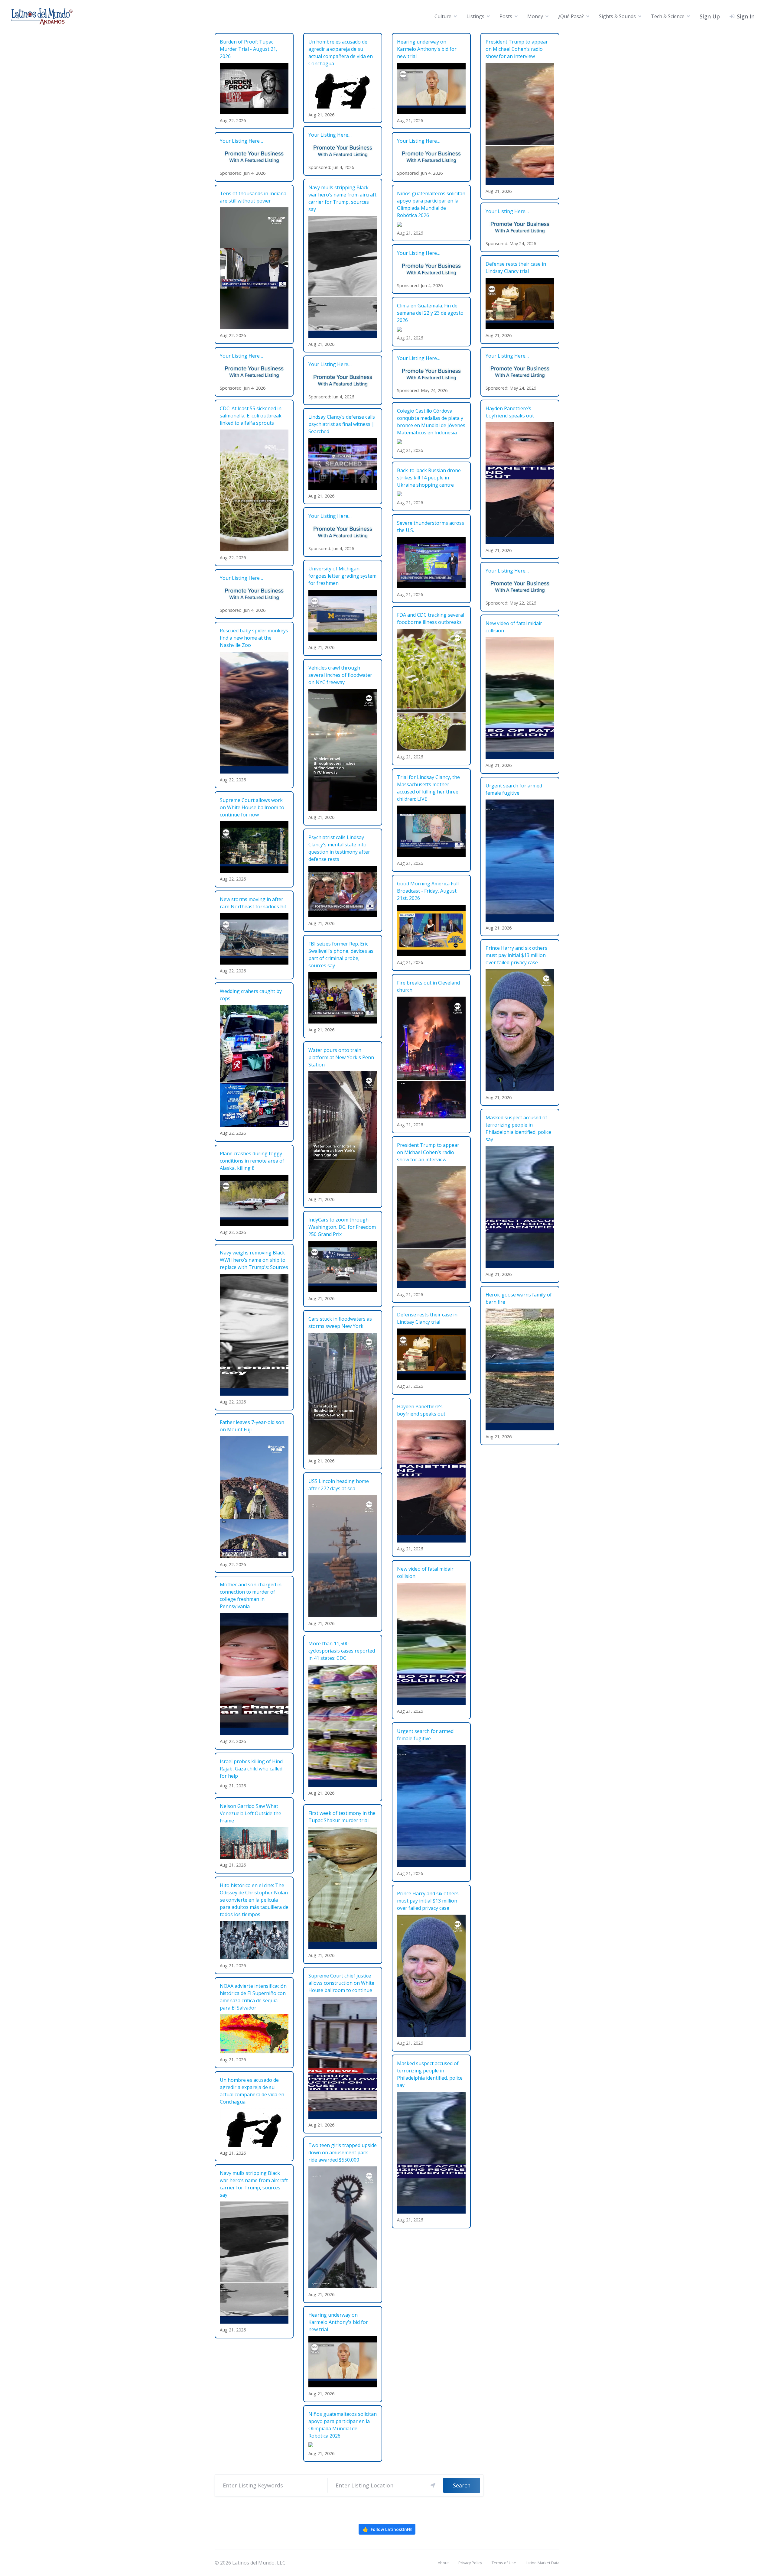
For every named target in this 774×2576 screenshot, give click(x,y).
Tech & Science (668, 16)
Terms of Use (504, 2563)
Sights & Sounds (617, 16)
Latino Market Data (543, 2563)
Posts (506, 16)
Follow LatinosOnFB (387, 2529)
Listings (475, 16)
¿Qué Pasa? (571, 16)
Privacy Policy (470, 2563)
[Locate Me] (433, 2485)
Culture (443, 16)
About (443, 2563)
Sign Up (710, 16)
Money (535, 16)
